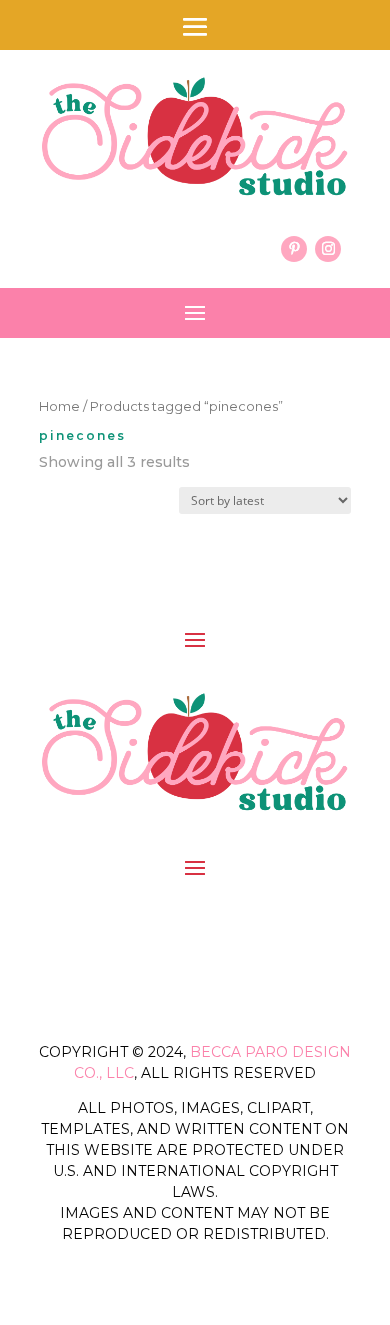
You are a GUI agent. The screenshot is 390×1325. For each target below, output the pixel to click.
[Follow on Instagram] (328, 249)
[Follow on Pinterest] (294, 249)
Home (59, 406)
